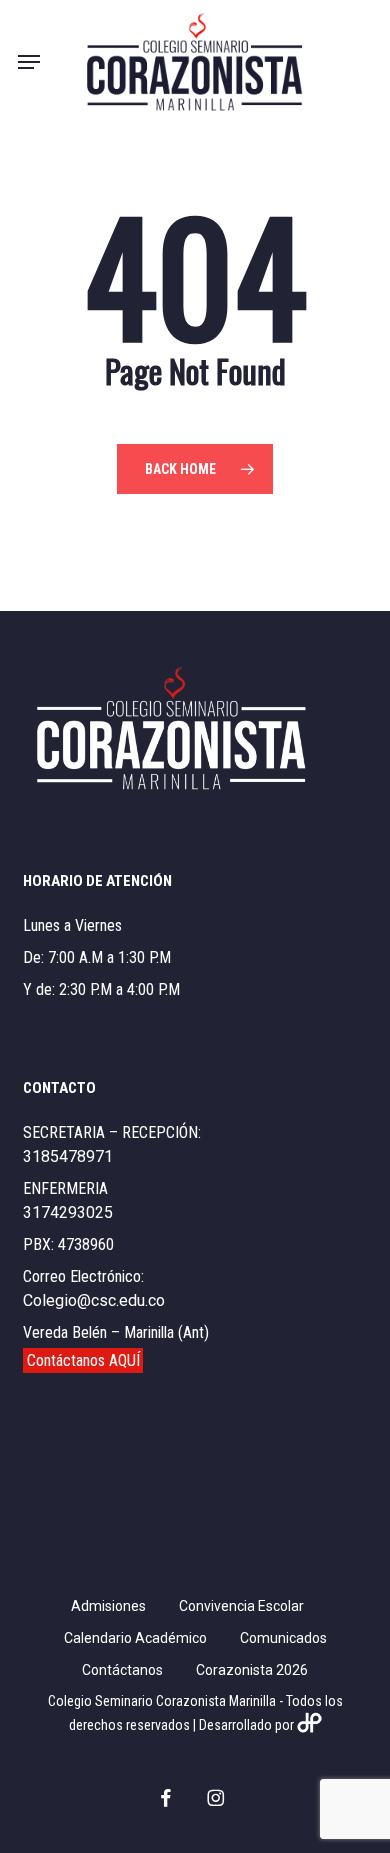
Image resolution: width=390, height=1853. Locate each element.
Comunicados (283, 1638)
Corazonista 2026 (252, 1670)
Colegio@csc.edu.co (94, 1300)
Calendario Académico (135, 1638)
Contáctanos (122, 1670)
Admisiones (108, 1606)
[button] (29, 62)
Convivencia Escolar (241, 1606)
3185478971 (68, 1156)
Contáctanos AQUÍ (83, 1360)
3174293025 (68, 1212)
